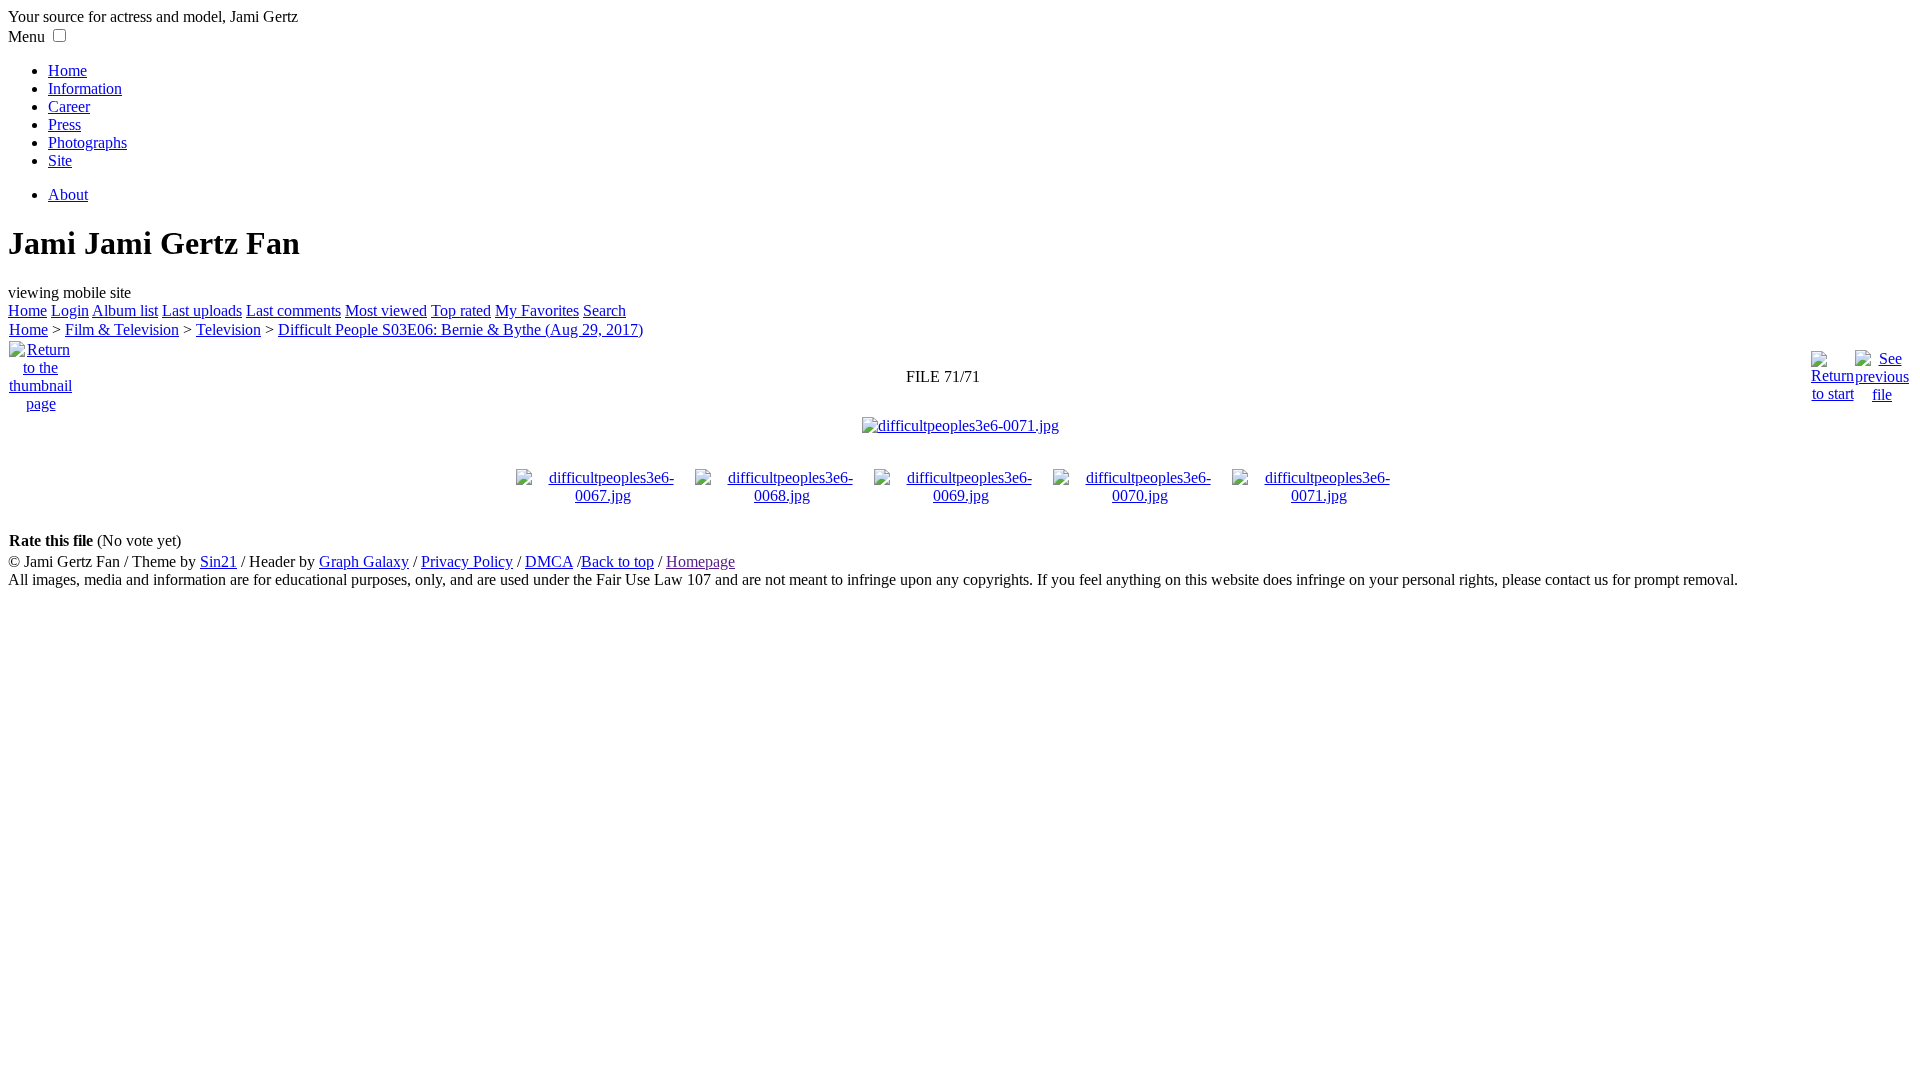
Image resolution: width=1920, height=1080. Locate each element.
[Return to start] (1832, 371)
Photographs (87, 142)
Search (604, 310)
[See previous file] (1882, 371)
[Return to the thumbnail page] (40, 371)
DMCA (549, 561)
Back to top (617, 561)
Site (60, 160)
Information (85, 88)
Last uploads (202, 310)
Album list (125, 310)
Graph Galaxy (364, 561)
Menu (26, 36)
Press (64, 124)
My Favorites (537, 310)
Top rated (461, 310)
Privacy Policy (467, 561)
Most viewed (386, 310)
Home (67, 70)
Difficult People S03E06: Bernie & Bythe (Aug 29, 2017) (460, 329)
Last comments (293, 310)
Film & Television (122, 329)
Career (69, 106)
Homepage (700, 561)
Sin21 (218, 561)
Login (70, 310)
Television (228, 329)
